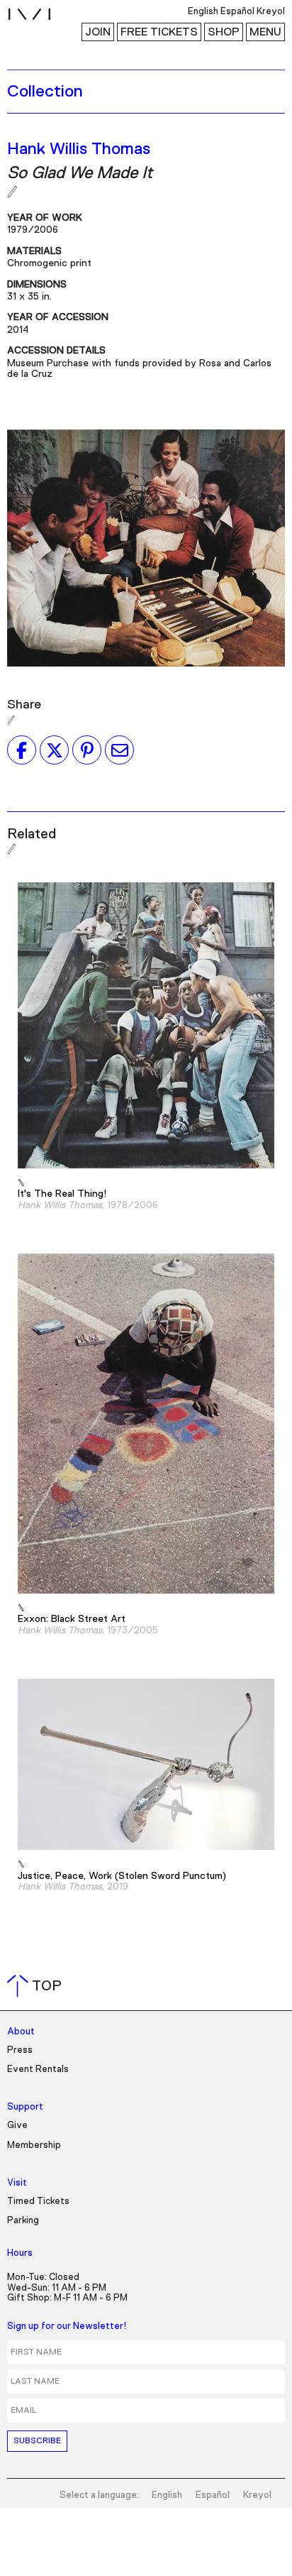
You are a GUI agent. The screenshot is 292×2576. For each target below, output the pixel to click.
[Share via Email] (119, 750)
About (21, 2032)
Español (213, 2495)
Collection (45, 92)
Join (98, 32)
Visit (17, 2183)
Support (25, 2107)
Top (37, 1986)
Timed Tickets (38, 2202)
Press (20, 2050)
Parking (23, 2221)
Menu (265, 32)
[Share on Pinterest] (87, 750)
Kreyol (257, 2495)
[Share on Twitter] (54, 750)
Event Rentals (38, 2070)
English (167, 2495)
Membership (34, 2145)
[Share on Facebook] (22, 750)
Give (17, 2126)
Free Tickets (159, 32)
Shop (224, 32)
